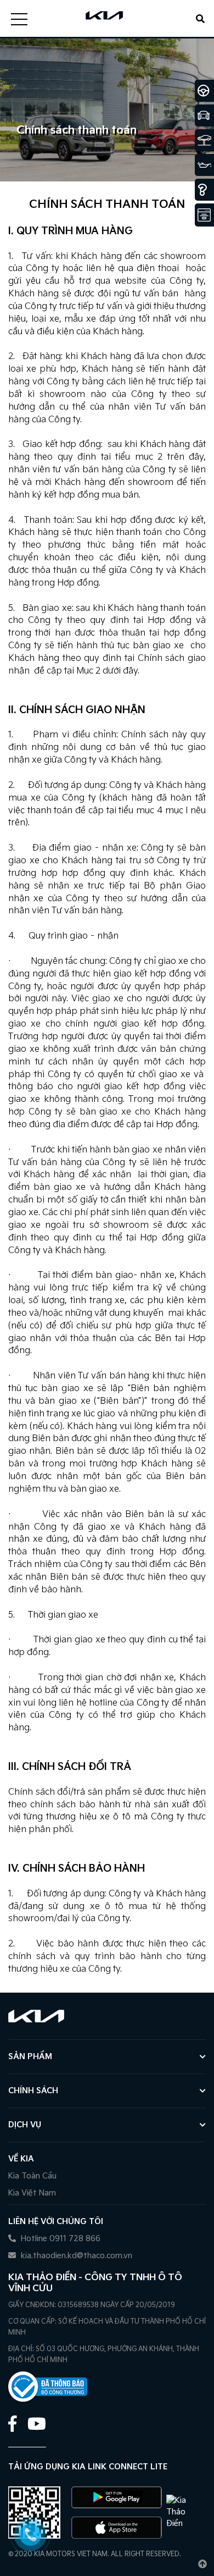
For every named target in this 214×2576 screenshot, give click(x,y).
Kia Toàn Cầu (32, 2176)
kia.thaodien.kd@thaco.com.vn (75, 2256)
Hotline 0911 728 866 (60, 2239)
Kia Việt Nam (32, 2193)
